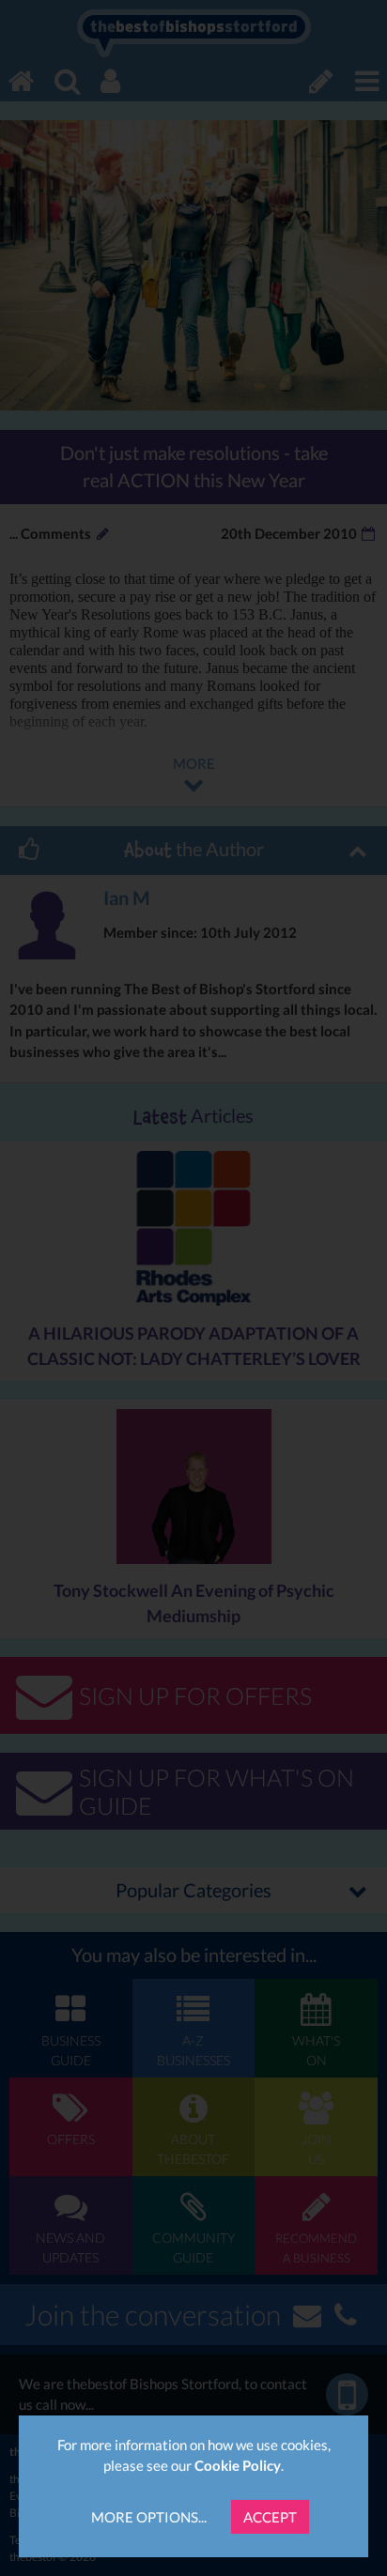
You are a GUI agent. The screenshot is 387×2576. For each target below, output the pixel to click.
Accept (270, 2517)
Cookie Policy (238, 2465)
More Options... (149, 2517)
